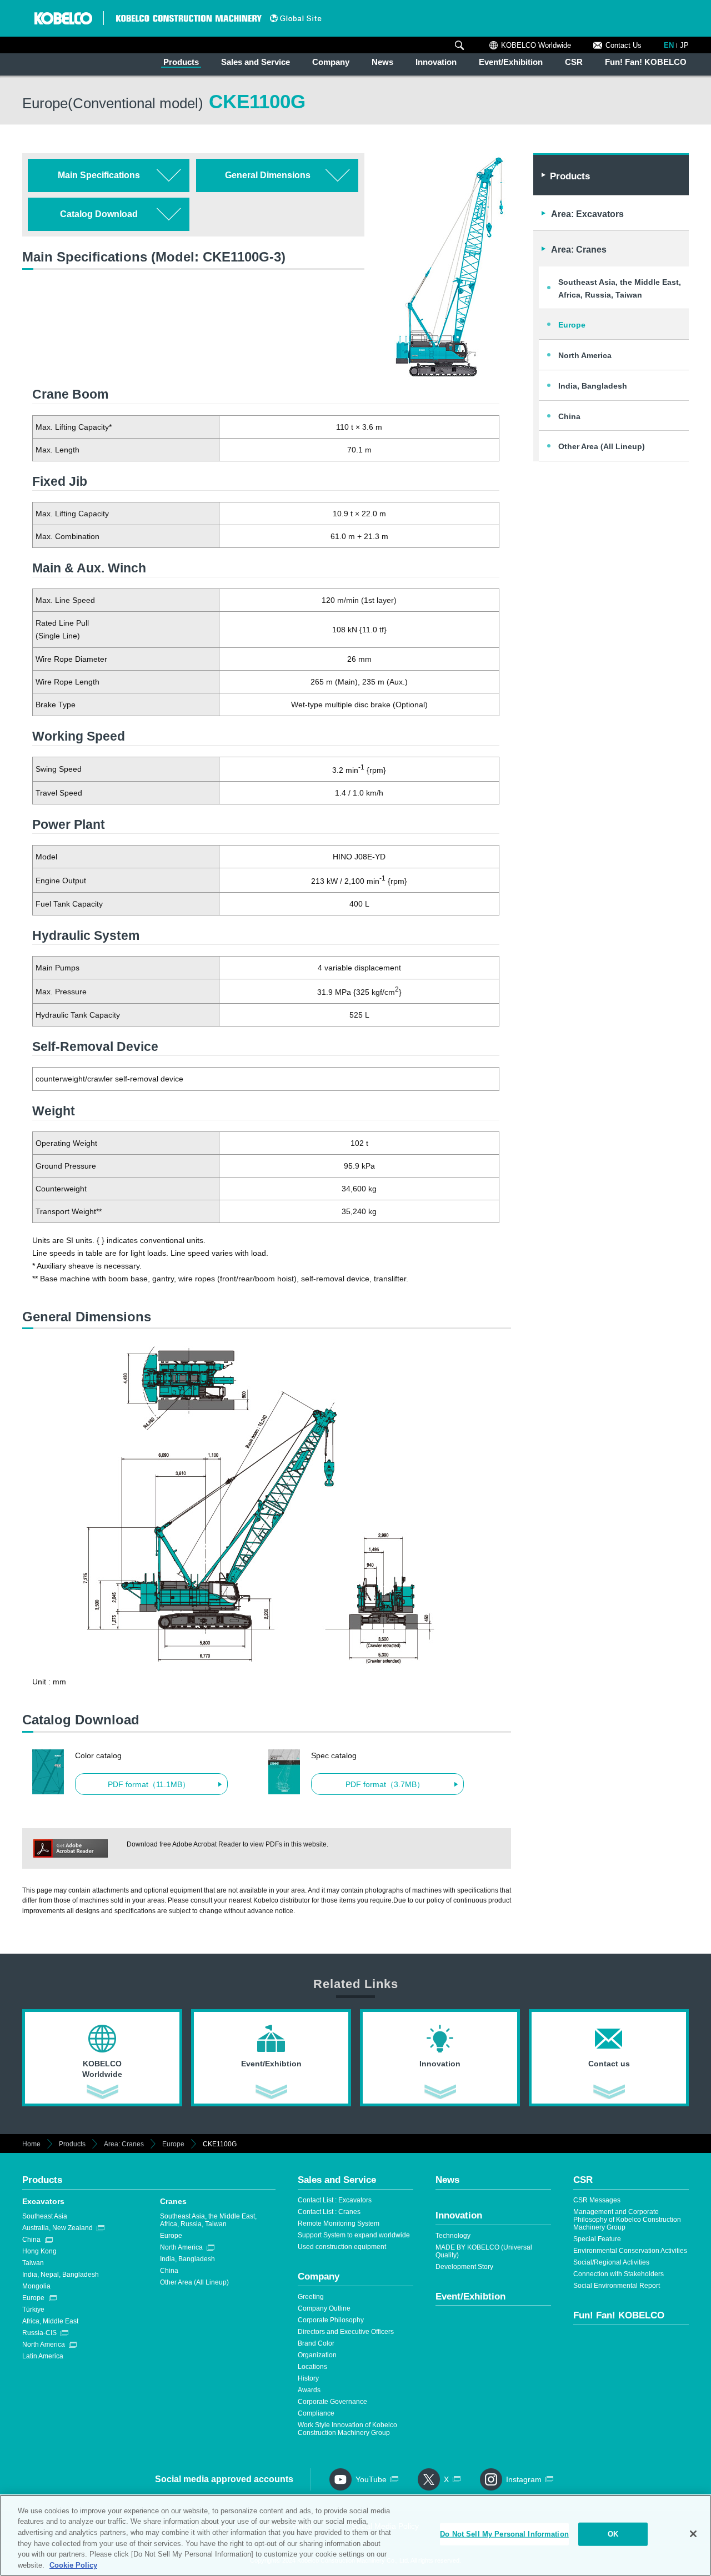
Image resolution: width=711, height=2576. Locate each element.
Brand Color (316, 2343)
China (569, 416)
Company (331, 62)
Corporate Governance (332, 2402)
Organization (317, 2355)
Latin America (43, 2356)
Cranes (173, 2201)
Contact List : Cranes (329, 2212)
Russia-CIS (39, 2333)
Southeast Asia (45, 2216)
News (382, 62)
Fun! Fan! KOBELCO (646, 62)
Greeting (311, 2297)
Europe (572, 325)
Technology (453, 2236)
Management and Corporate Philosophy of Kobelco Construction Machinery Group (627, 2220)
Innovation (436, 62)
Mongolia (36, 2286)
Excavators (43, 2201)
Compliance (316, 2413)
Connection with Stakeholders (619, 2274)
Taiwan (33, 2263)
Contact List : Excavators (335, 2200)
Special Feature (597, 2239)
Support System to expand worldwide (354, 2235)
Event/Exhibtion (470, 2296)
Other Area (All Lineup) (602, 446)
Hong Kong (39, 2251)
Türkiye (33, 2310)
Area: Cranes (579, 250)
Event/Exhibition (511, 62)
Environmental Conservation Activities (630, 2251)
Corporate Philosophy (331, 2320)
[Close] (693, 2534)
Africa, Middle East (50, 2321)
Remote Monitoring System (339, 2223)
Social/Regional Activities (611, 2262)
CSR (574, 62)
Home (31, 2144)
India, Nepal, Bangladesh (61, 2275)
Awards (309, 2390)
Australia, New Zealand (57, 2228)
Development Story (464, 2267)
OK (613, 2534)
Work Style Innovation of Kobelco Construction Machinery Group (347, 2429)
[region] (355, 2535)
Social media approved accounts (224, 2479)
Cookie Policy (73, 2565)
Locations (312, 2367)
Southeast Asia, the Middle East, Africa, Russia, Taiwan (620, 288)
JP (684, 45)
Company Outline (324, 2308)
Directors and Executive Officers (346, 2332)
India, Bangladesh (593, 386)
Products (181, 62)
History (308, 2378)
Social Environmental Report (617, 2286)
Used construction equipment (342, 2247)
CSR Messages (597, 2200)
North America (585, 355)
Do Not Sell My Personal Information (504, 2534)
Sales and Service (256, 62)
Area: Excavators (587, 214)
